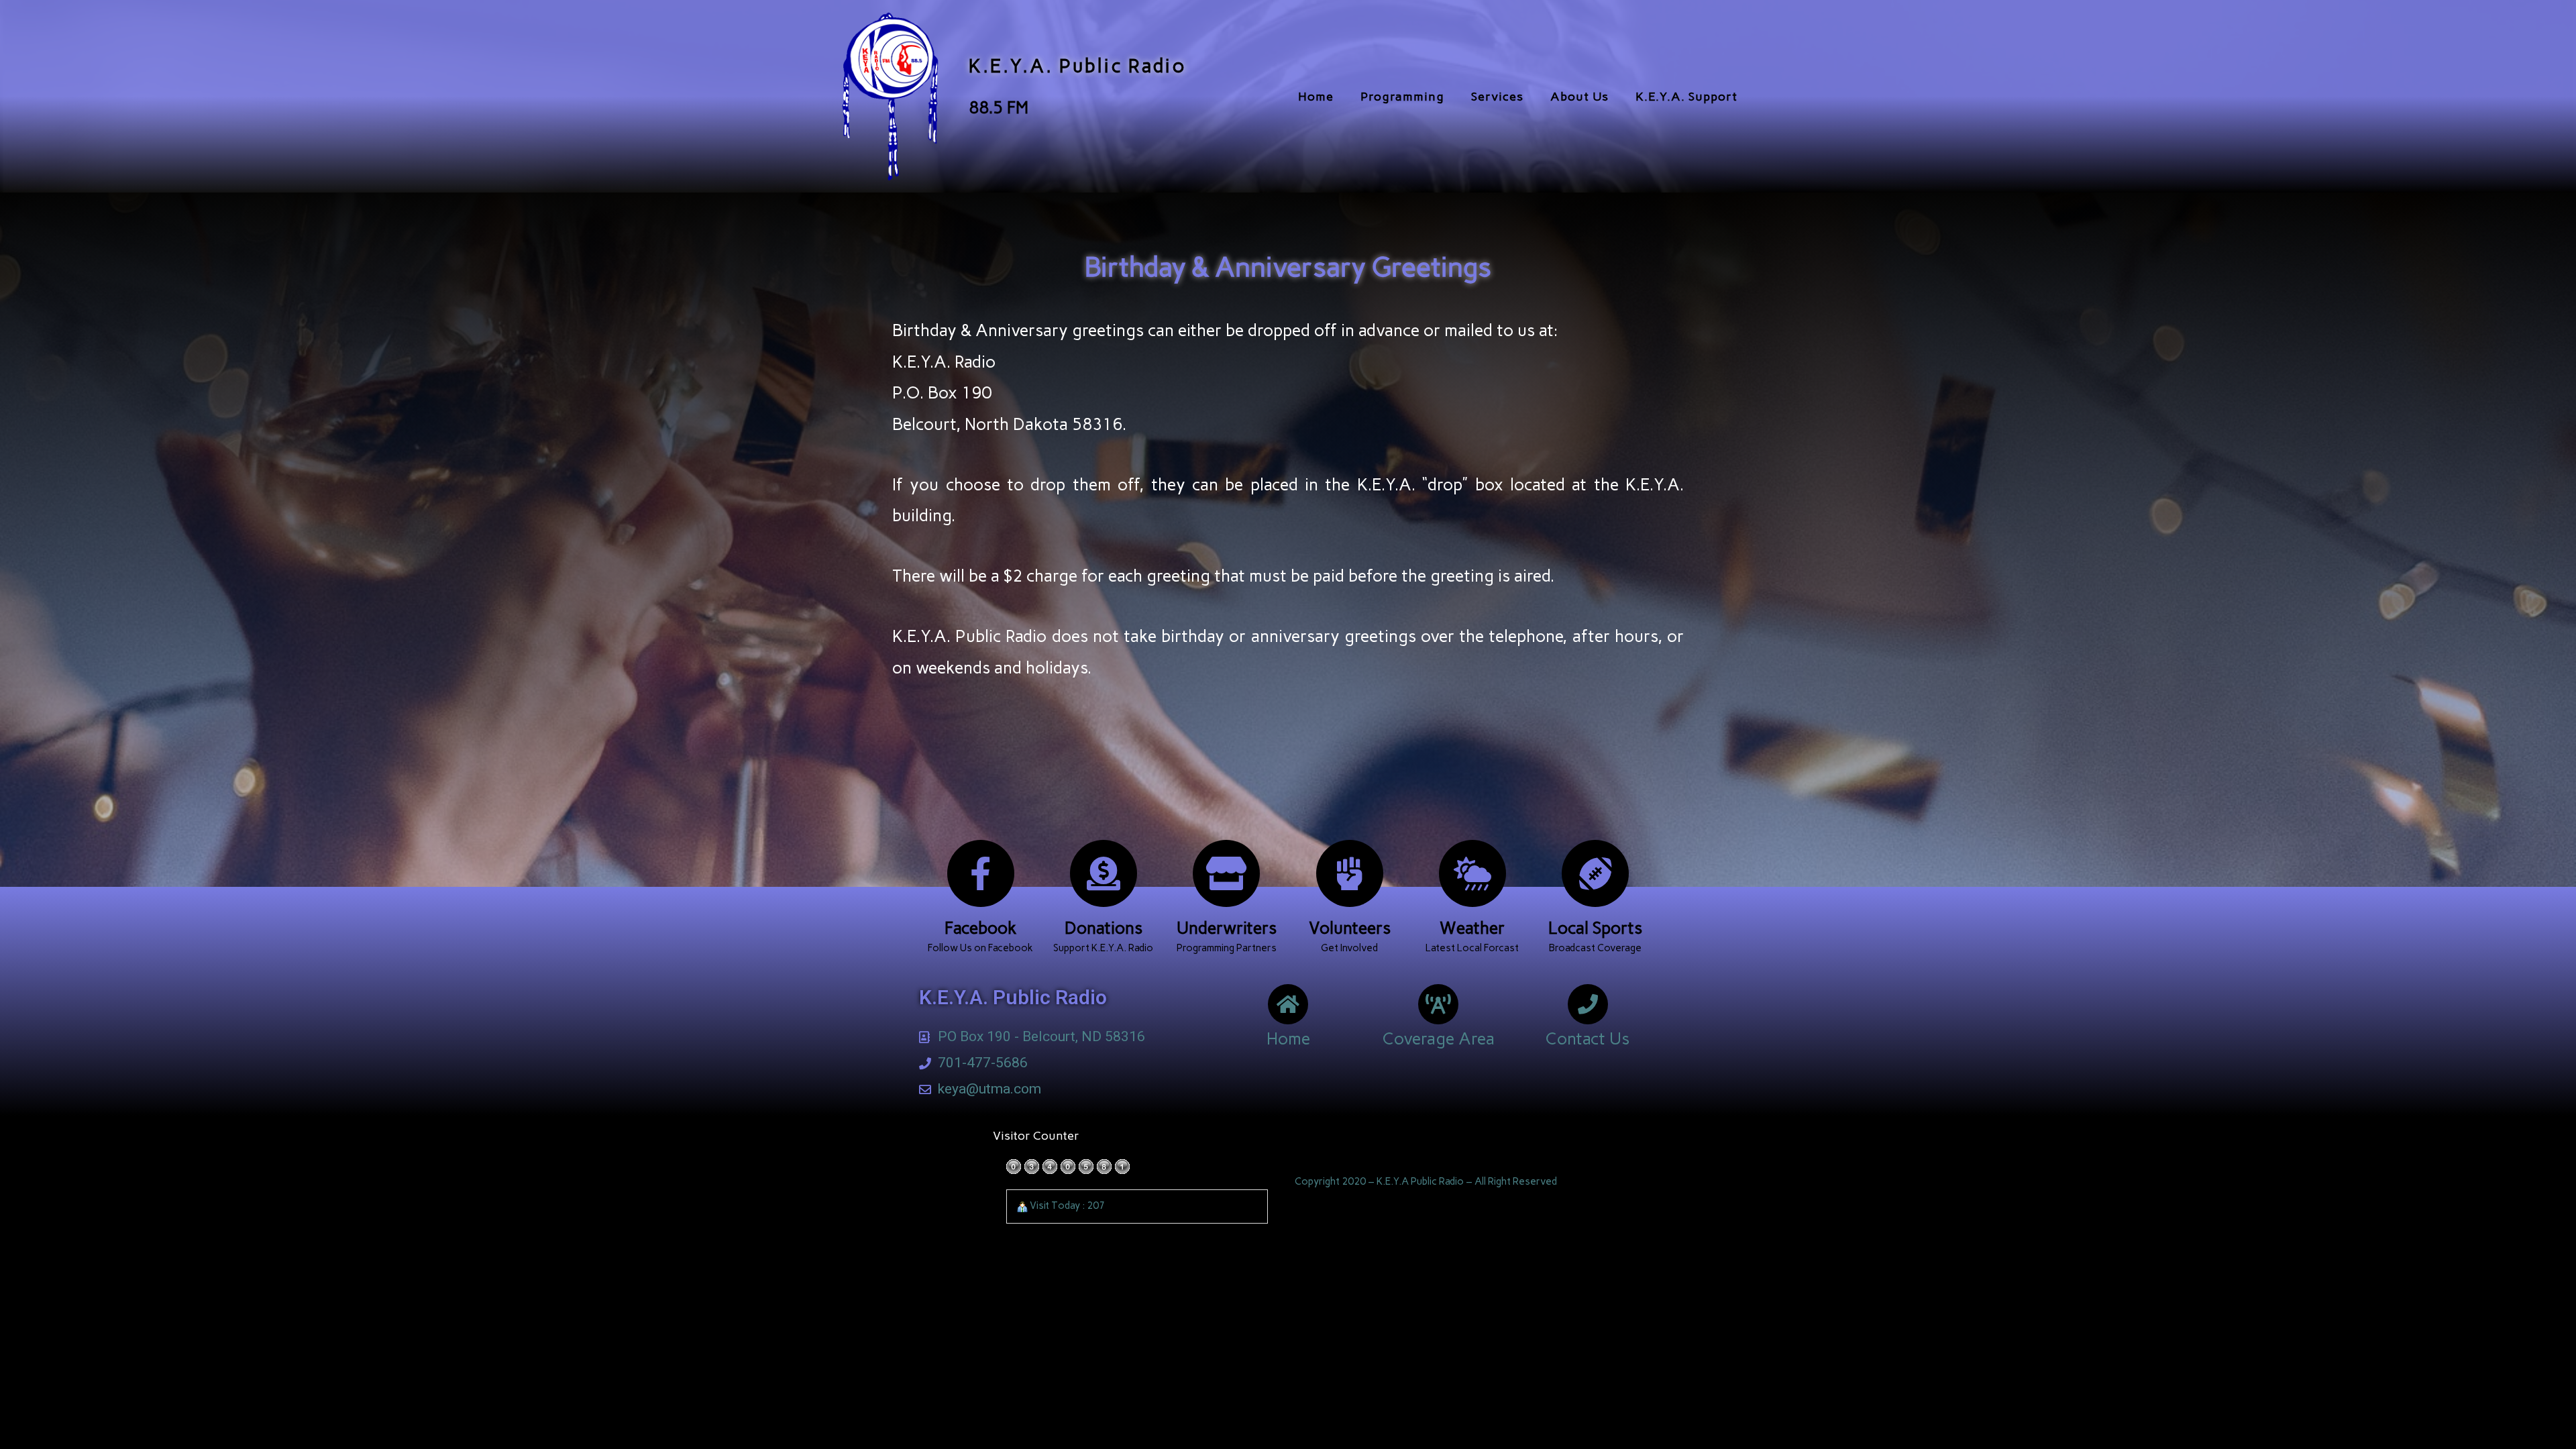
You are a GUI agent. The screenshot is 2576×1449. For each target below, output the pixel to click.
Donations (1104, 928)
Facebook (981, 928)
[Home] (1288, 1004)
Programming (1402, 97)
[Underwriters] (1226, 873)
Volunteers (1350, 928)
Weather (1472, 928)
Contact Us (1588, 1038)
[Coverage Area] (1438, 1004)
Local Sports (1595, 928)
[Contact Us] (1588, 1004)
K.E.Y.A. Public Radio (1078, 66)
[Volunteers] (1350, 873)
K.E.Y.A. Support (1686, 97)
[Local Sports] (1595, 873)
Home (1316, 97)
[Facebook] (981, 873)
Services (1497, 97)
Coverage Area (1439, 1038)
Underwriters (1227, 928)
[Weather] (1472, 873)
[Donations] (1104, 873)
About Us (1579, 97)
